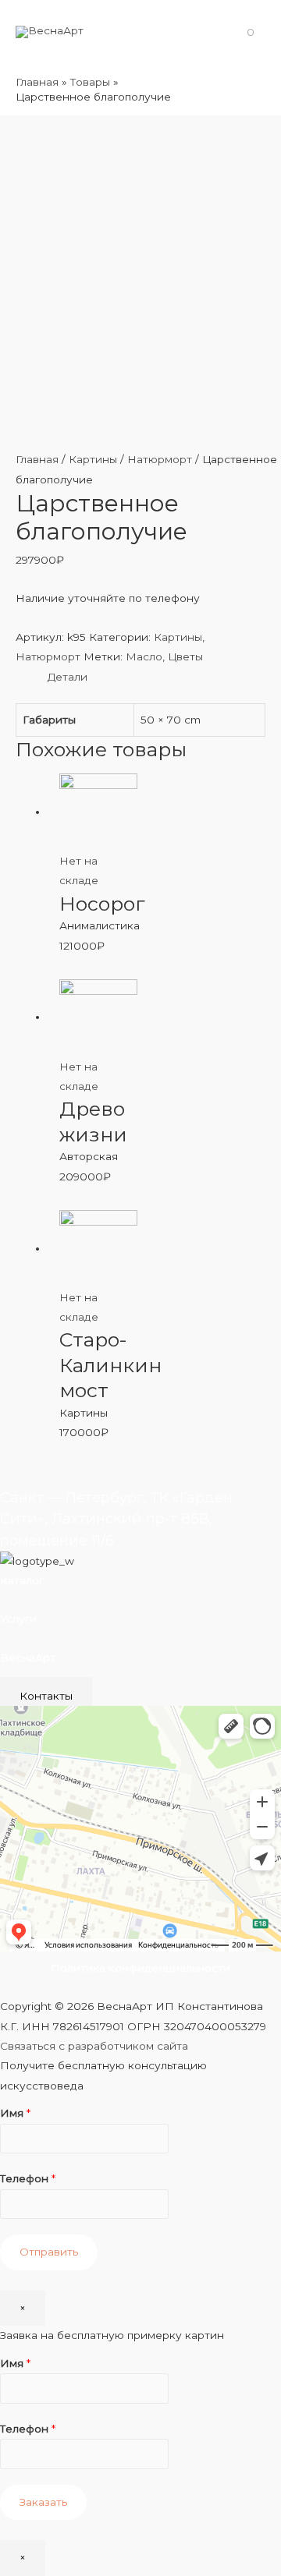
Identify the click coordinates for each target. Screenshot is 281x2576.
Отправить (49, 2252)
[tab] (157, 677)
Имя (15, 2113)
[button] (46, 1696)
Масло (144, 656)
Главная (37, 459)
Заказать (43, 2502)
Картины (93, 459)
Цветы (185, 656)
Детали (68, 677)
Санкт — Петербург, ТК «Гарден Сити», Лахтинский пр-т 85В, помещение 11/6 (116, 1519)
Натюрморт (160, 459)
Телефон (28, 2178)
